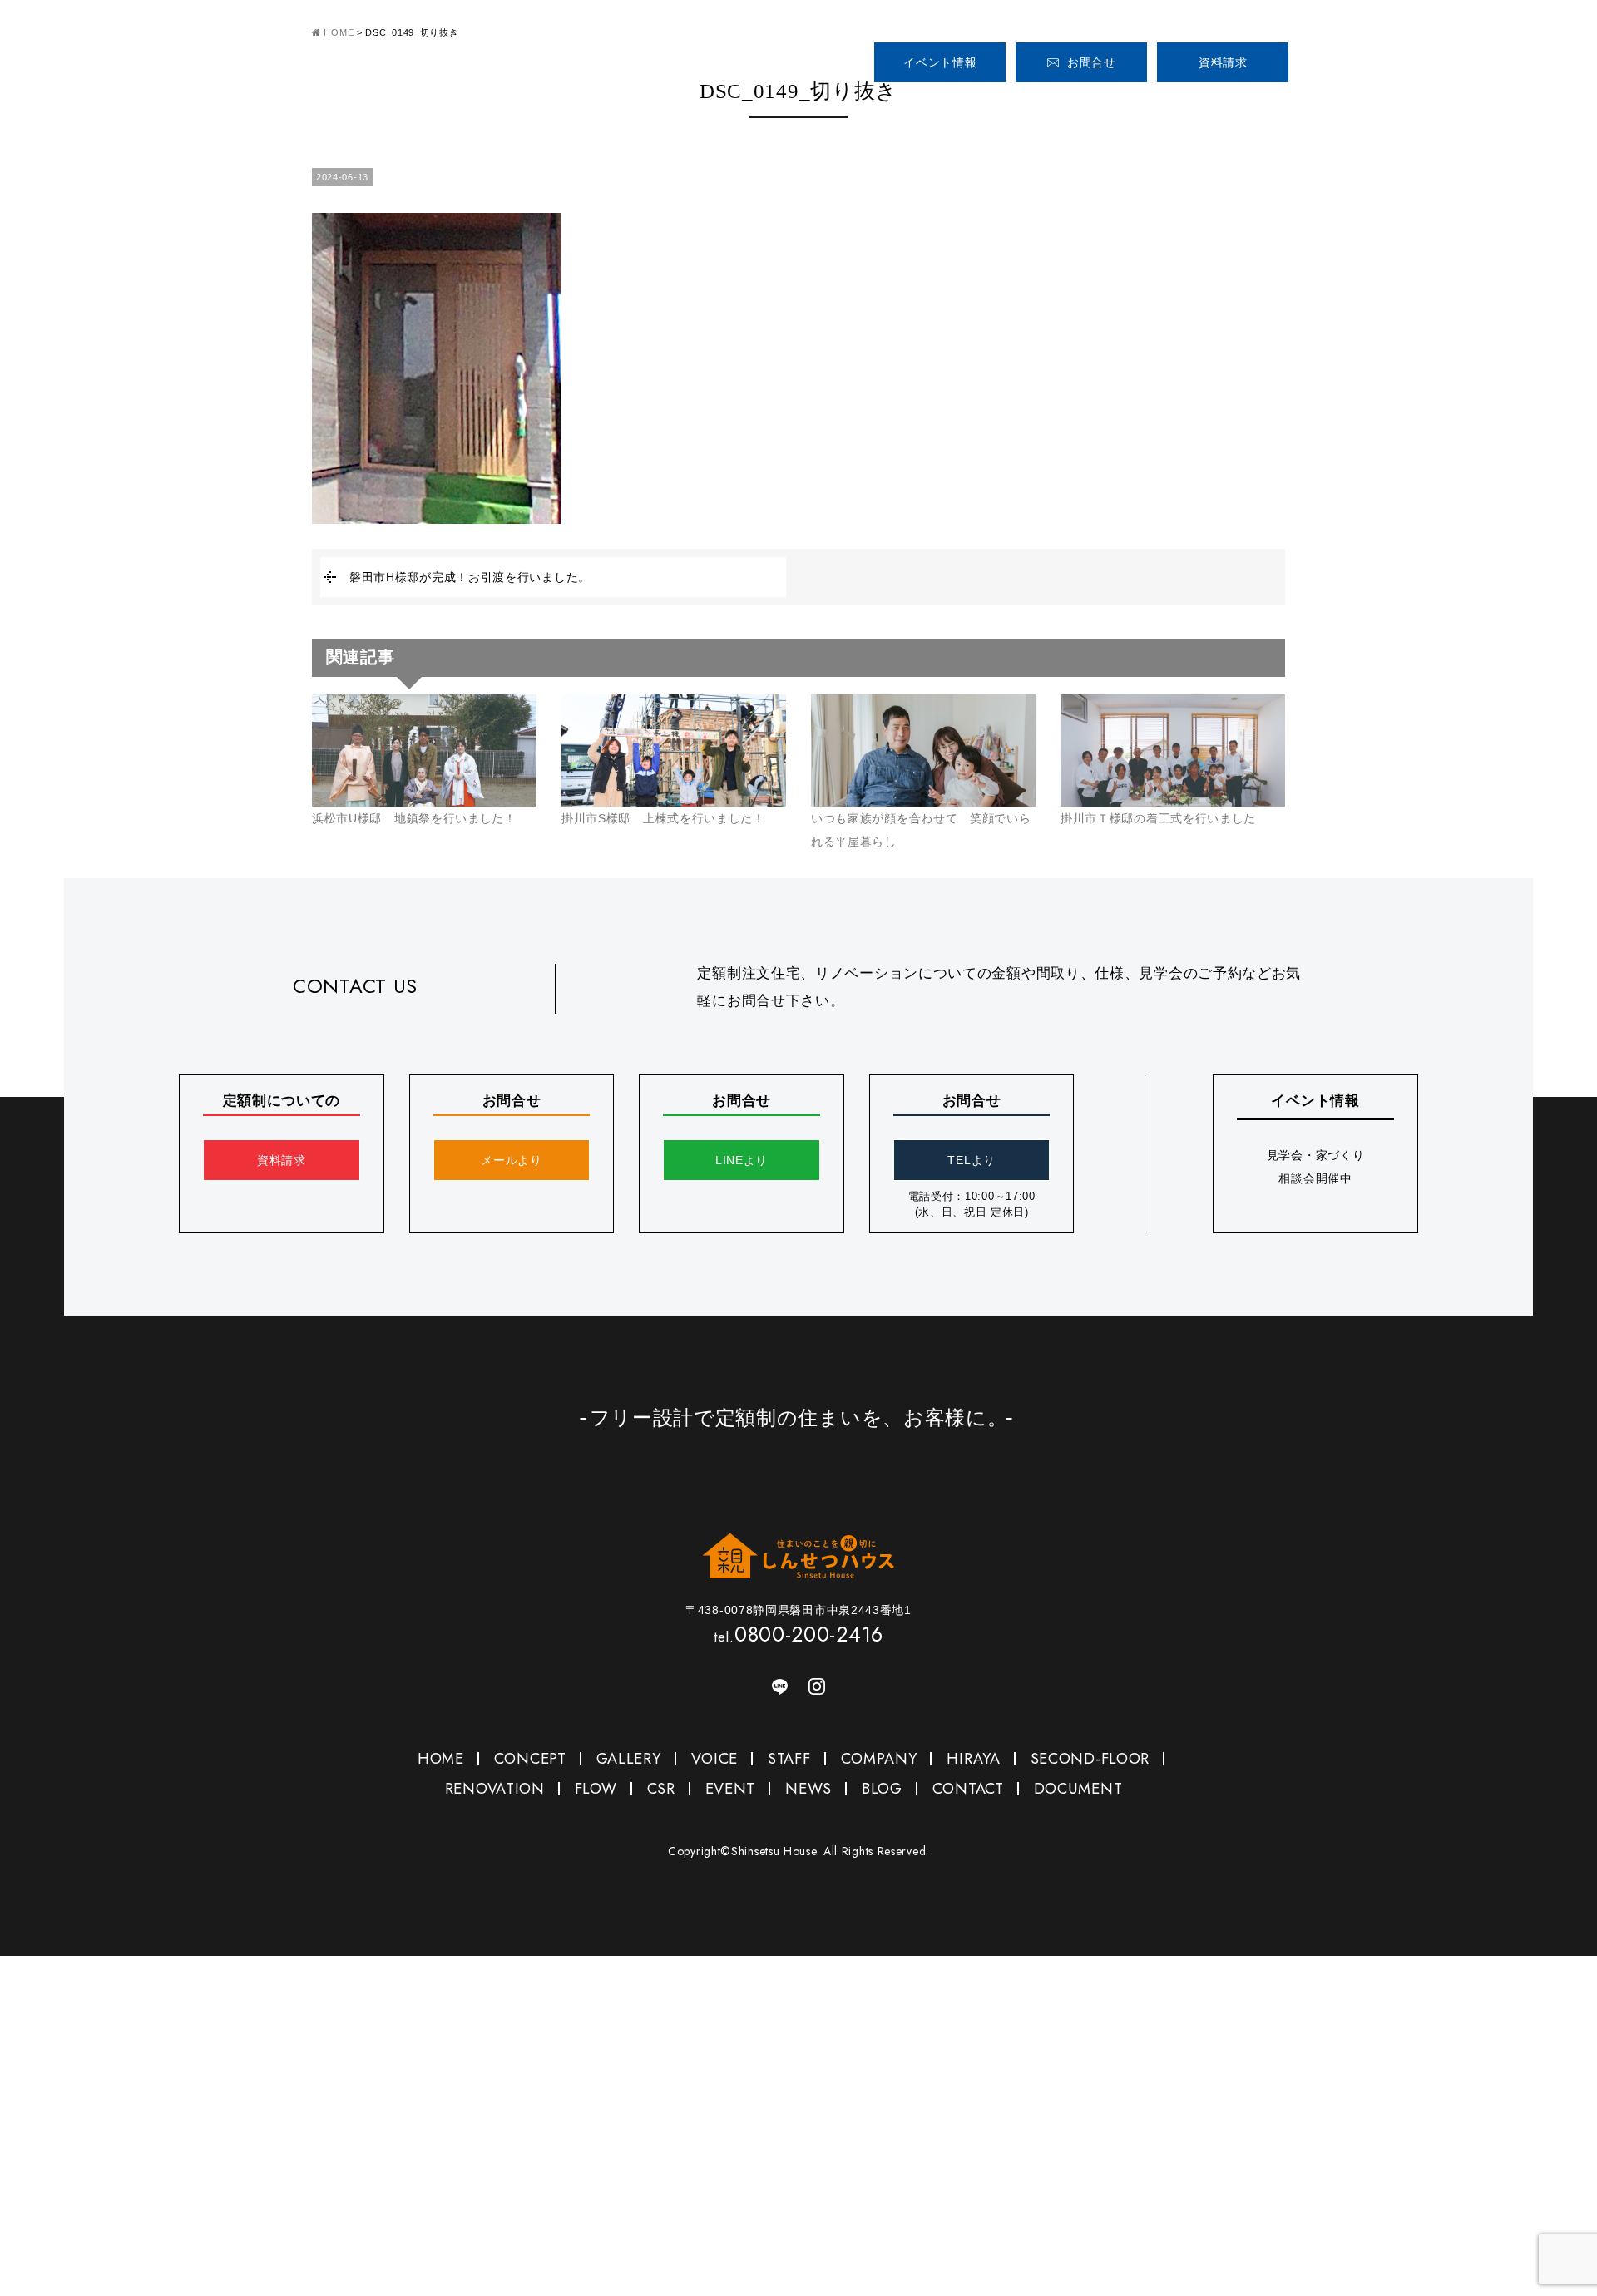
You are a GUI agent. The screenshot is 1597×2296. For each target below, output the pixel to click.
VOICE (1188, 107)
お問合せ (1092, 62)
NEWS (808, 1789)
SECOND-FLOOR (1090, 1759)
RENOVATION (495, 1789)
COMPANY (1353, 107)
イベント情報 (940, 62)
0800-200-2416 (1397, 56)
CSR (661, 1789)
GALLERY (1090, 107)
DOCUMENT (1078, 1789)
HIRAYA (973, 1759)
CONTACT (968, 1789)
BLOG (882, 1789)
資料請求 (1223, 62)
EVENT (731, 1789)
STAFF (1271, 107)
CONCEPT (992, 107)
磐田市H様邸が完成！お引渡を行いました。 (470, 577)
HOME (895, 107)
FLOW (596, 1789)
